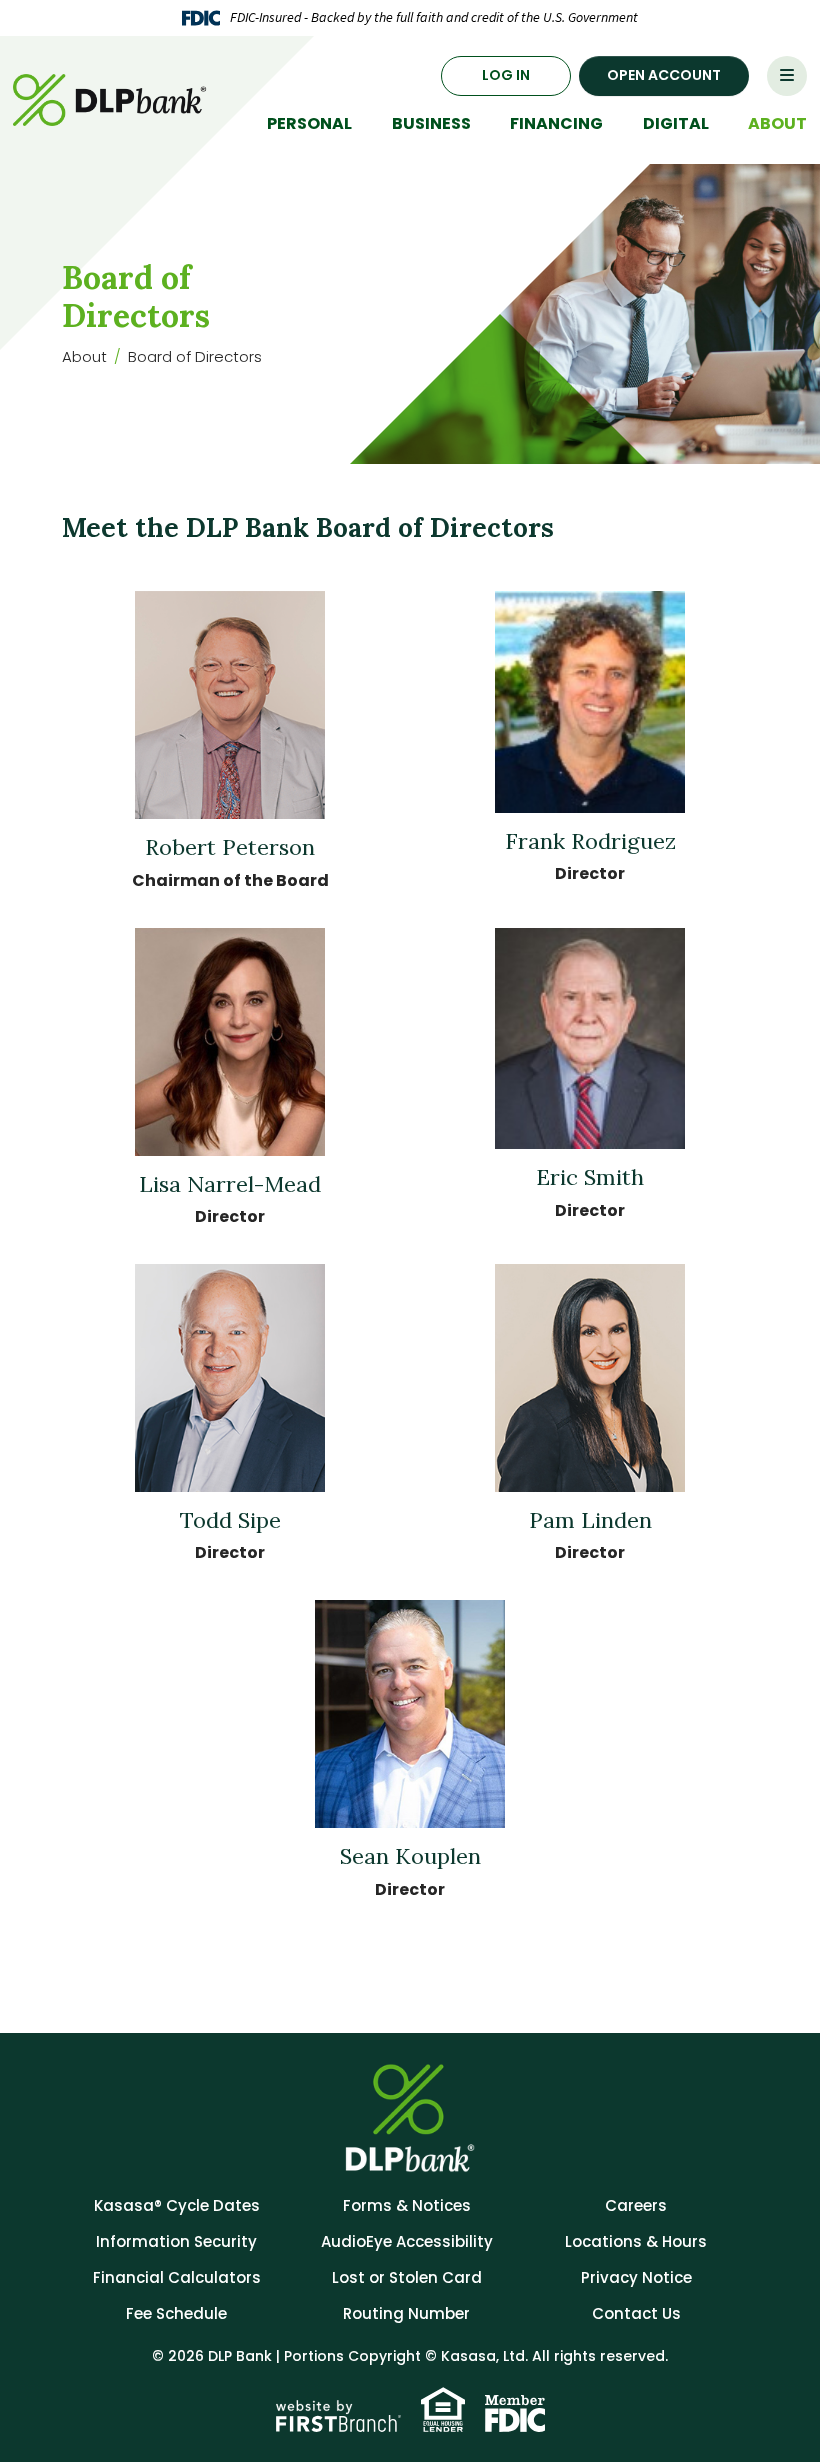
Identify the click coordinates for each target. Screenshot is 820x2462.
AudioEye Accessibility (407, 2241)
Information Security (176, 2241)
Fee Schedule (176, 2313)
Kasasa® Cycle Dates (177, 2205)
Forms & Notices (407, 2205)
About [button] (777, 123)
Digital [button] (676, 123)
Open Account (664, 75)
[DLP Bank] (112, 98)
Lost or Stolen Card (407, 2277)
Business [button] (431, 123)
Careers (636, 2205)
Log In (506, 75)
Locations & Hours (636, 2241)
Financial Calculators (177, 2277)
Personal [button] (309, 123)
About (84, 356)
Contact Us (636, 2313)
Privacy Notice (636, 2277)
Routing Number (406, 2313)
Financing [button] (556, 123)
